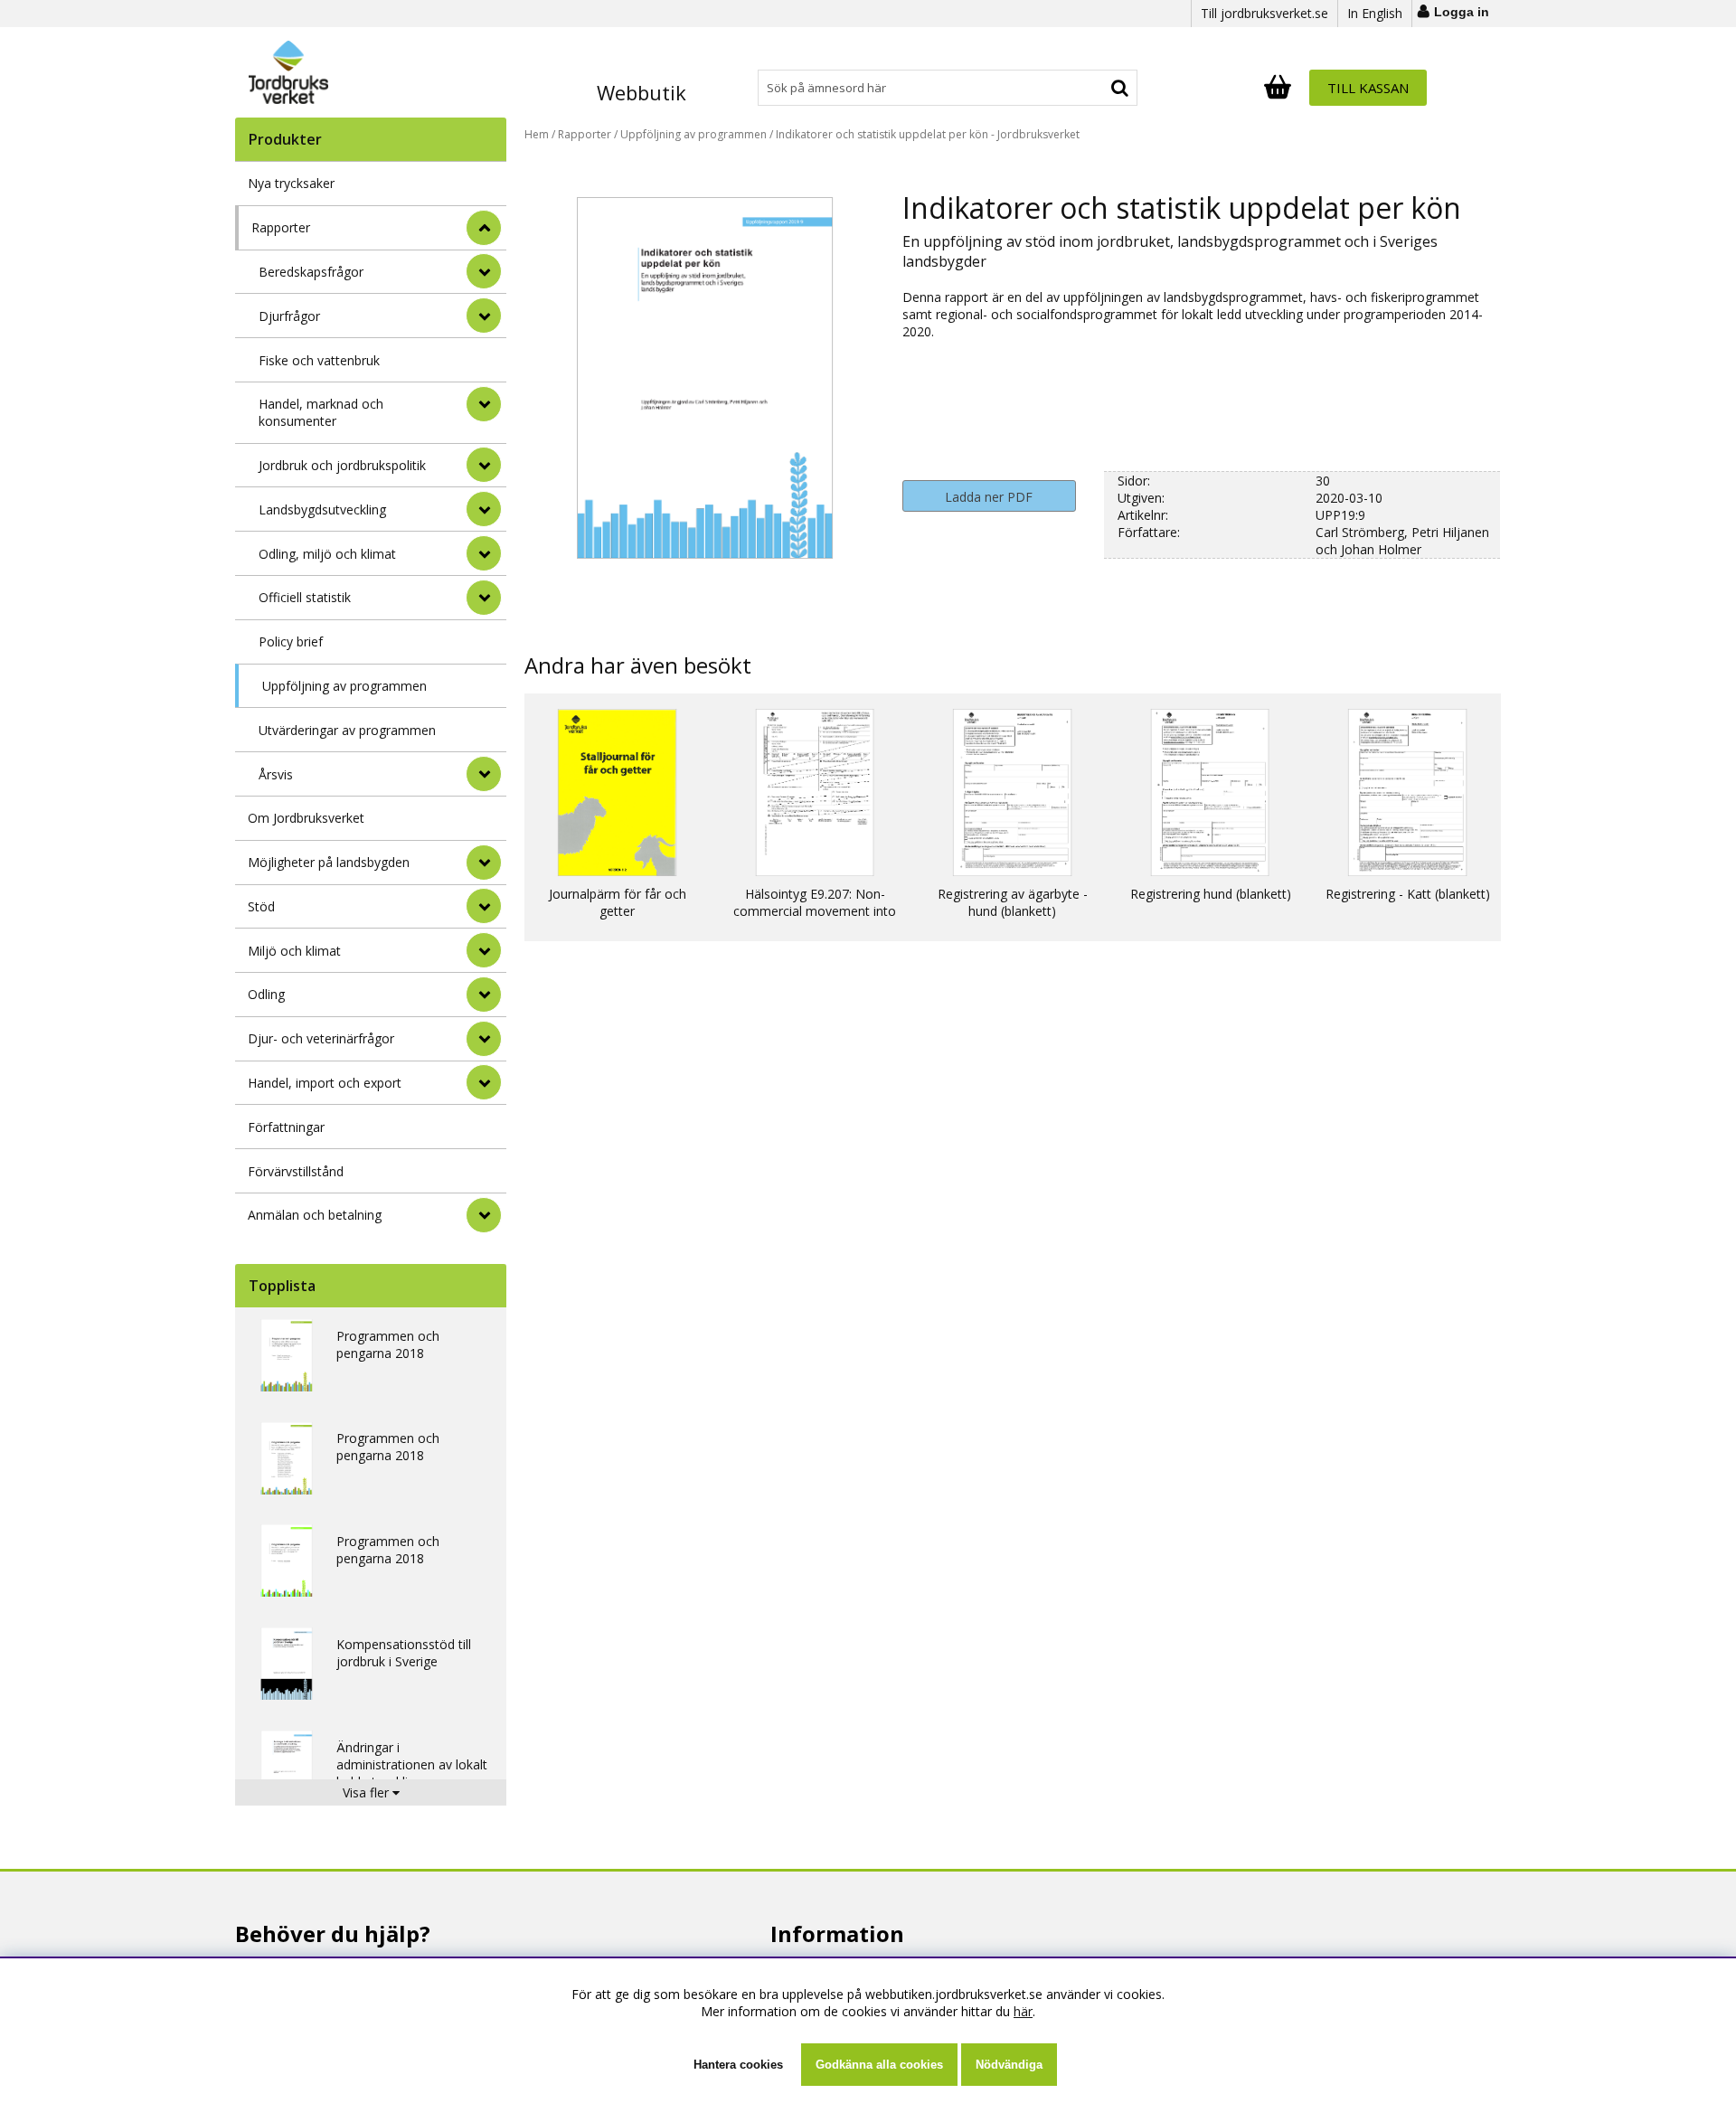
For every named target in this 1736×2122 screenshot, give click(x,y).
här (1023, 2011)
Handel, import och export (325, 1083)
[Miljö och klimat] (484, 950)
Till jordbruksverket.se (1264, 13)
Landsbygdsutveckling (322, 509)
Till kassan (1368, 88)
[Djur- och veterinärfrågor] (484, 1039)
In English (1375, 13)
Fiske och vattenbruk (319, 360)
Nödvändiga (1009, 2065)
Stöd (261, 906)
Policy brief (291, 641)
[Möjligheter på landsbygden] (484, 863)
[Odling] (484, 995)
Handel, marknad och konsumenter (321, 412)
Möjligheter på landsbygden (329, 862)
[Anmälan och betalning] (484, 1215)
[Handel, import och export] (484, 1082)
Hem (537, 134)
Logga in (1462, 12)
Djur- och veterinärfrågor (321, 1038)
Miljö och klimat (294, 951)
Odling (266, 994)
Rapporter (281, 227)
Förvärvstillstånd (296, 1171)
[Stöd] (484, 906)
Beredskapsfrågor (311, 272)
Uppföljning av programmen (344, 686)
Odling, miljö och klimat (327, 554)
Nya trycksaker (291, 183)
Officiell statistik (305, 597)
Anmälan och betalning (315, 1215)
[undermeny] (484, 271)
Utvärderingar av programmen (347, 730)
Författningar (286, 1127)
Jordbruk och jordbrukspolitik (342, 465)
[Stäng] (484, 228)
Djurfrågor (289, 316)
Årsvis (276, 774)
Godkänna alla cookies (879, 2065)
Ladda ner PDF (989, 497)
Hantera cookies (738, 2065)
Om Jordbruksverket (306, 818)
